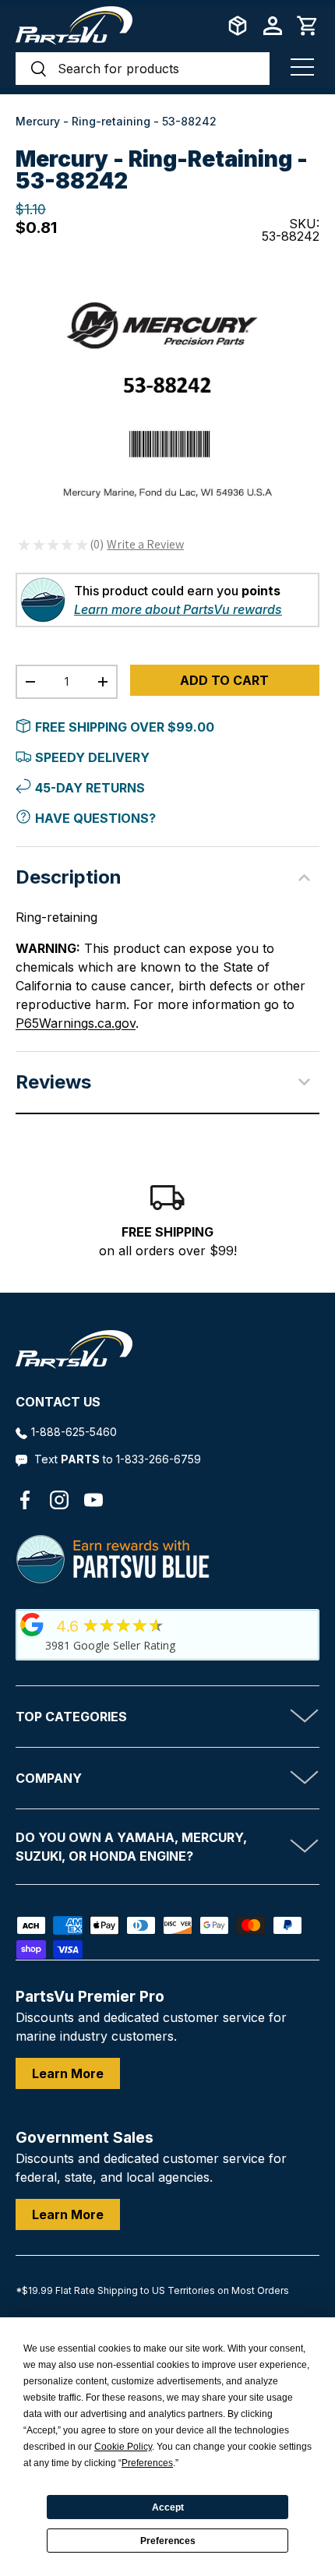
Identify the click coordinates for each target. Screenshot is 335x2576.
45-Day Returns (90, 788)
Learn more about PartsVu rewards (178, 609)
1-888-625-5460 (74, 1432)
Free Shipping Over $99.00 (125, 727)
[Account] (273, 26)
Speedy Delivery (92, 757)
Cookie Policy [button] (123, 2447)
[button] (308, 26)
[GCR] (32, 1625)
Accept (168, 2507)
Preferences (168, 2541)
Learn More (68, 2073)
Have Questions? (95, 818)
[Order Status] (238, 26)
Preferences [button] (147, 2463)
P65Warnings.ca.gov (76, 1023)
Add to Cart (224, 680)
